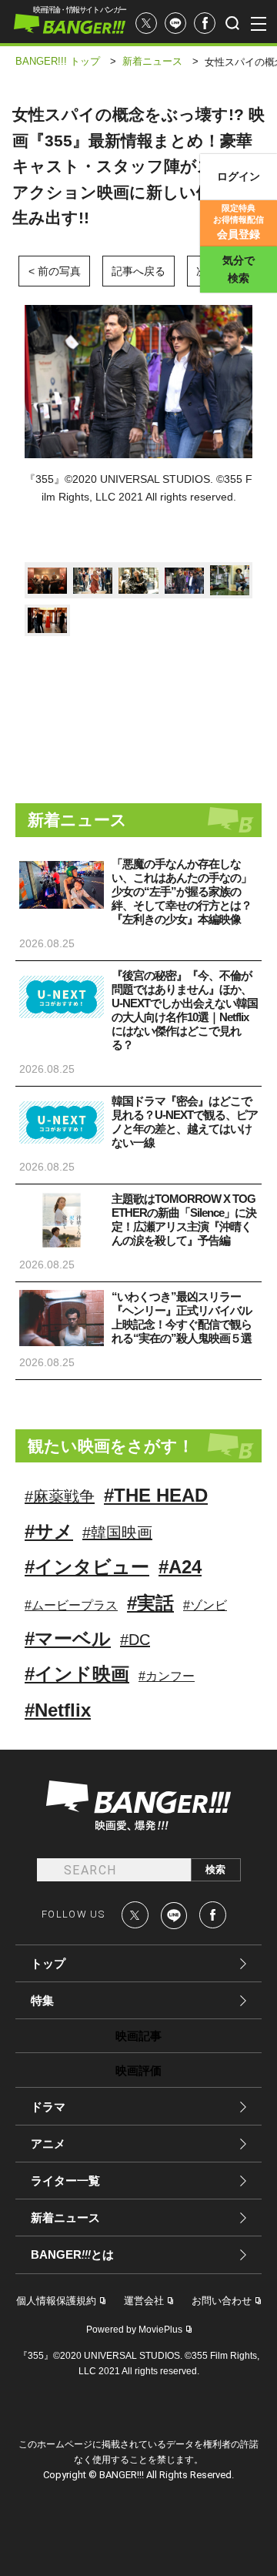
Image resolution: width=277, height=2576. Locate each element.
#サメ (49, 1531)
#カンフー (167, 1676)
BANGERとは (72, 2255)
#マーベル (68, 1638)
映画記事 (138, 2036)
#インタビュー (87, 1567)
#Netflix (58, 1710)
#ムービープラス (71, 1605)
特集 (42, 2000)
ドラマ (48, 2107)
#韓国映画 (117, 1533)
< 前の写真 (55, 271)
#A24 (180, 1567)
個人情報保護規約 (56, 2301)
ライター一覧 (65, 2181)
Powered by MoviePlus (134, 2330)
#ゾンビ (205, 1605)
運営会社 (144, 2301)
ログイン (239, 176)
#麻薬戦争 (60, 1496)
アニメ (48, 2144)
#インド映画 (77, 1674)
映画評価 (138, 2070)
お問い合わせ (222, 2301)
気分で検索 (239, 269)
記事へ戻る (138, 271)
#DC (135, 1640)
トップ (48, 1963)
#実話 (150, 1603)
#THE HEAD (156, 1495)
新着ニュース (65, 2218)
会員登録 (239, 222)
